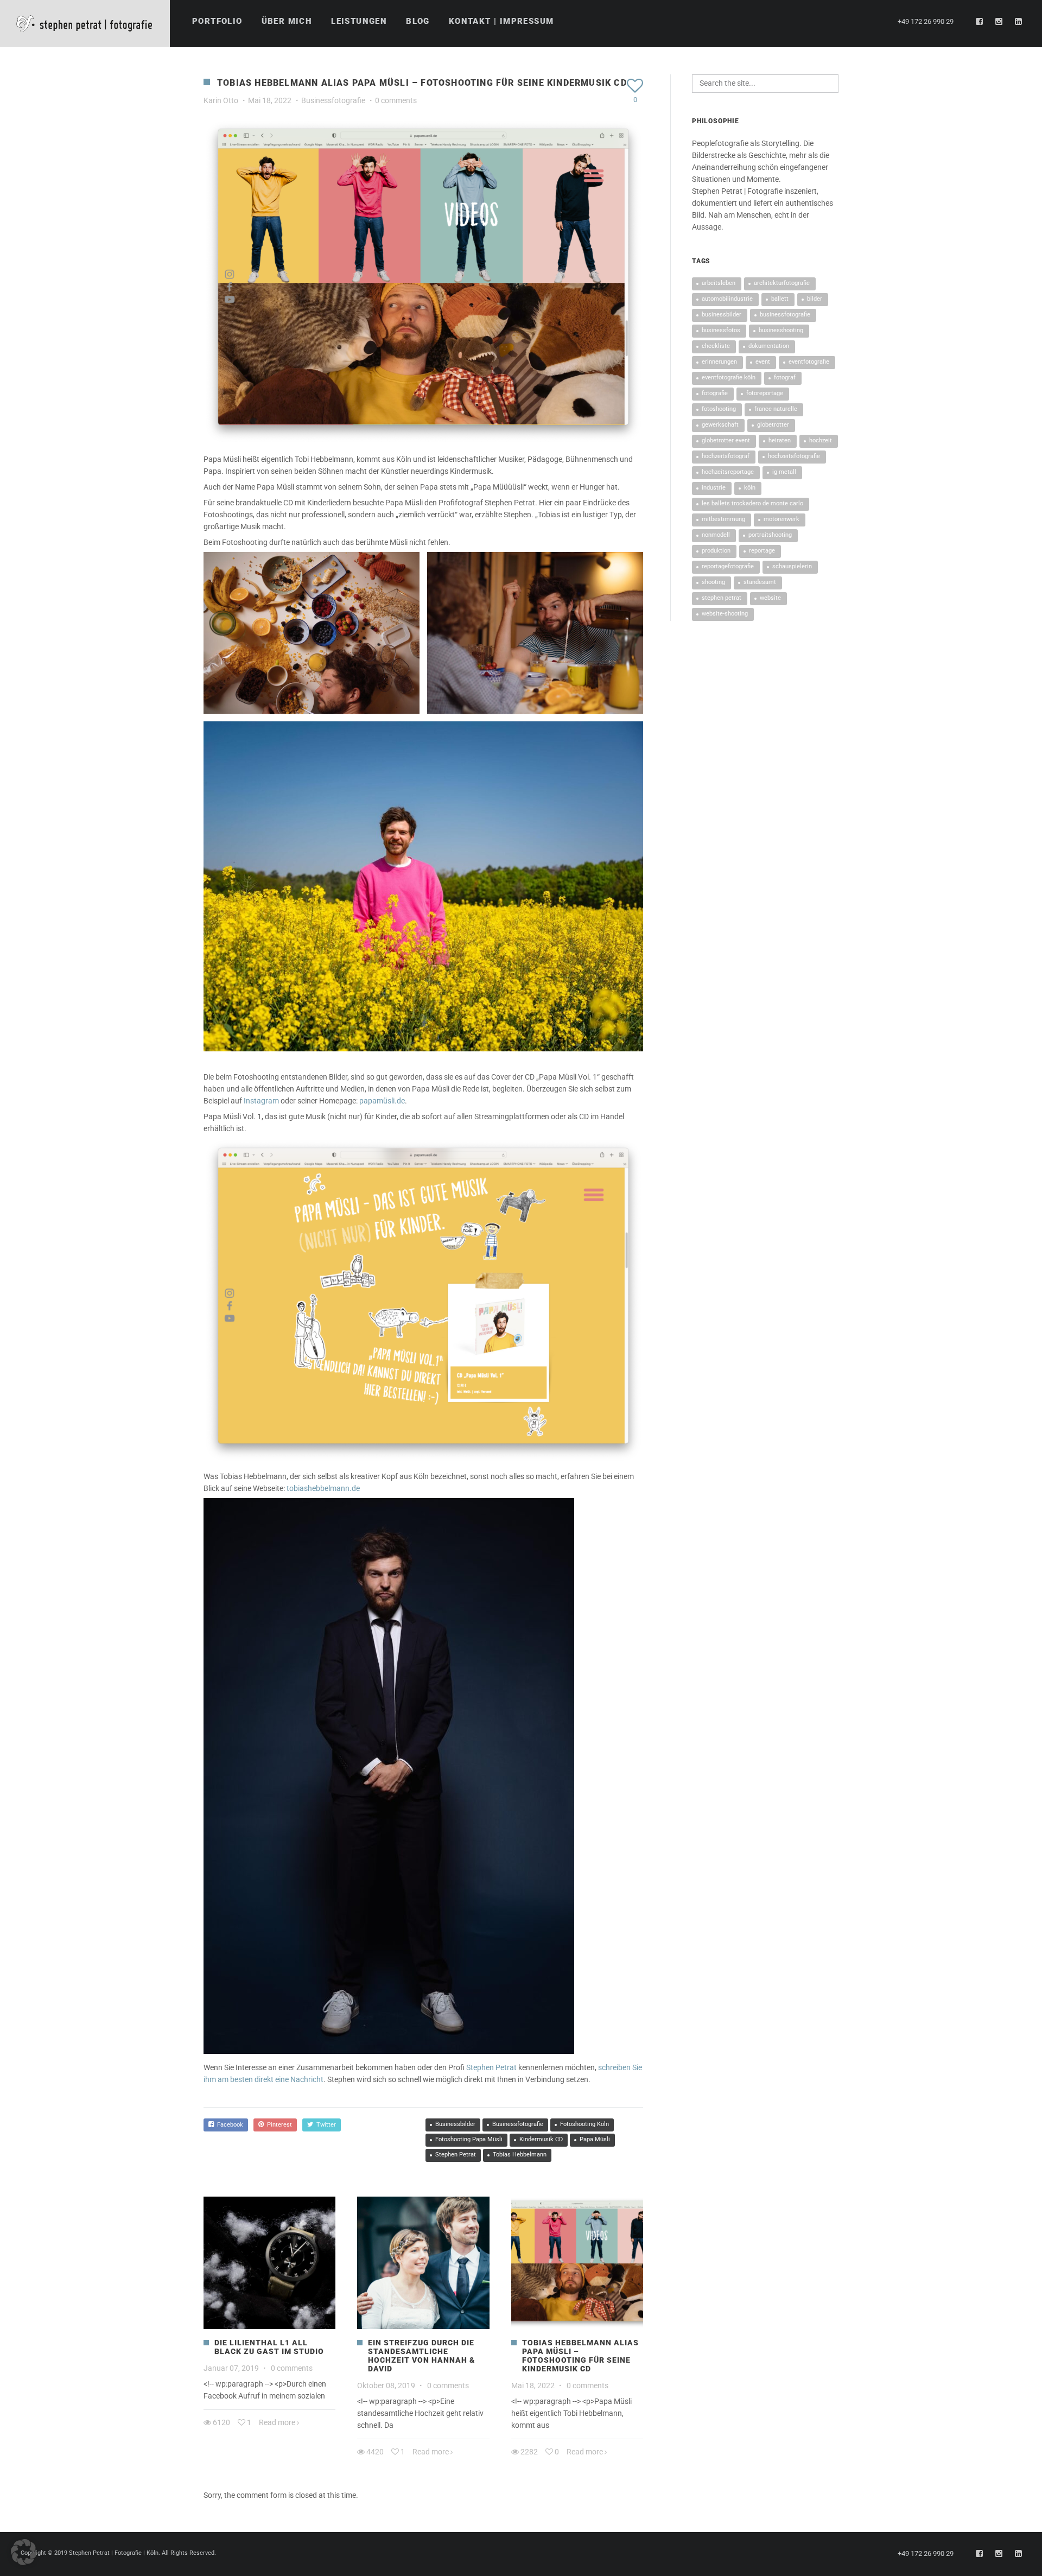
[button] (24, 2552)
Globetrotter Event (726, 440)
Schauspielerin (792, 566)
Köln (750, 488)
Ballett (780, 299)
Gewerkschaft (720, 425)
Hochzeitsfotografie (794, 456)
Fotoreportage (765, 393)
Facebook (228, 2125)
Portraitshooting (770, 535)
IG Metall (784, 472)
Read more (277, 2422)
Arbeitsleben (719, 283)
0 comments (396, 100)
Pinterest (278, 2125)
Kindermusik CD (541, 2139)
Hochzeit (821, 440)
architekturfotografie (782, 283)
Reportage (762, 551)
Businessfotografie (333, 100)
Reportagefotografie (728, 566)
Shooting (713, 582)
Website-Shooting (725, 614)
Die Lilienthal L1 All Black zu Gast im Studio (269, 2347)
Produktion (716, 551)
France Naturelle (776, 409)
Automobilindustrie (727, 299)
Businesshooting (781, 330)
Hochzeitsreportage (728, 472)
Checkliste (716, 346)
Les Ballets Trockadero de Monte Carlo (752, 503)
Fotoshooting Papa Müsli (469, 2139)
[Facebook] (980, 22)
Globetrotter (773, 425)
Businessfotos (721, 330)
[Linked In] (1019, 22)
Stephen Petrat (491, 2067)
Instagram (261, 1101)
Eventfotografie (809, 362)
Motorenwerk (781, 519)
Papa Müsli (595, 2139)
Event (763, 362)
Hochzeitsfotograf (726, 456)
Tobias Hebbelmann (520, 2155)
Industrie (714, 488)
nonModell (716, 535)
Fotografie (715, 393)
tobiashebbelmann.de (323, 1488)
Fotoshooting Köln (584, 2124)
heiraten (780, 440)
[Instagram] (999, 22)
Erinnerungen (719, 362)
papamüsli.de (382, 1101)
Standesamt (760, 582)
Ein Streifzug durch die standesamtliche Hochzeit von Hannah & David (421, 2356)
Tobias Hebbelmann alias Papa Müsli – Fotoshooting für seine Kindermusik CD (580, 2356)
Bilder (815, 299)
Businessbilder (455, 2124)
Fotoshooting (719, 409)
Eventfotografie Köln (729, 377)
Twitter (325, 2125)
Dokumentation (769, 346)
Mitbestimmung (723, 519)
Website (770, 598)
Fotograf (785, 377)
